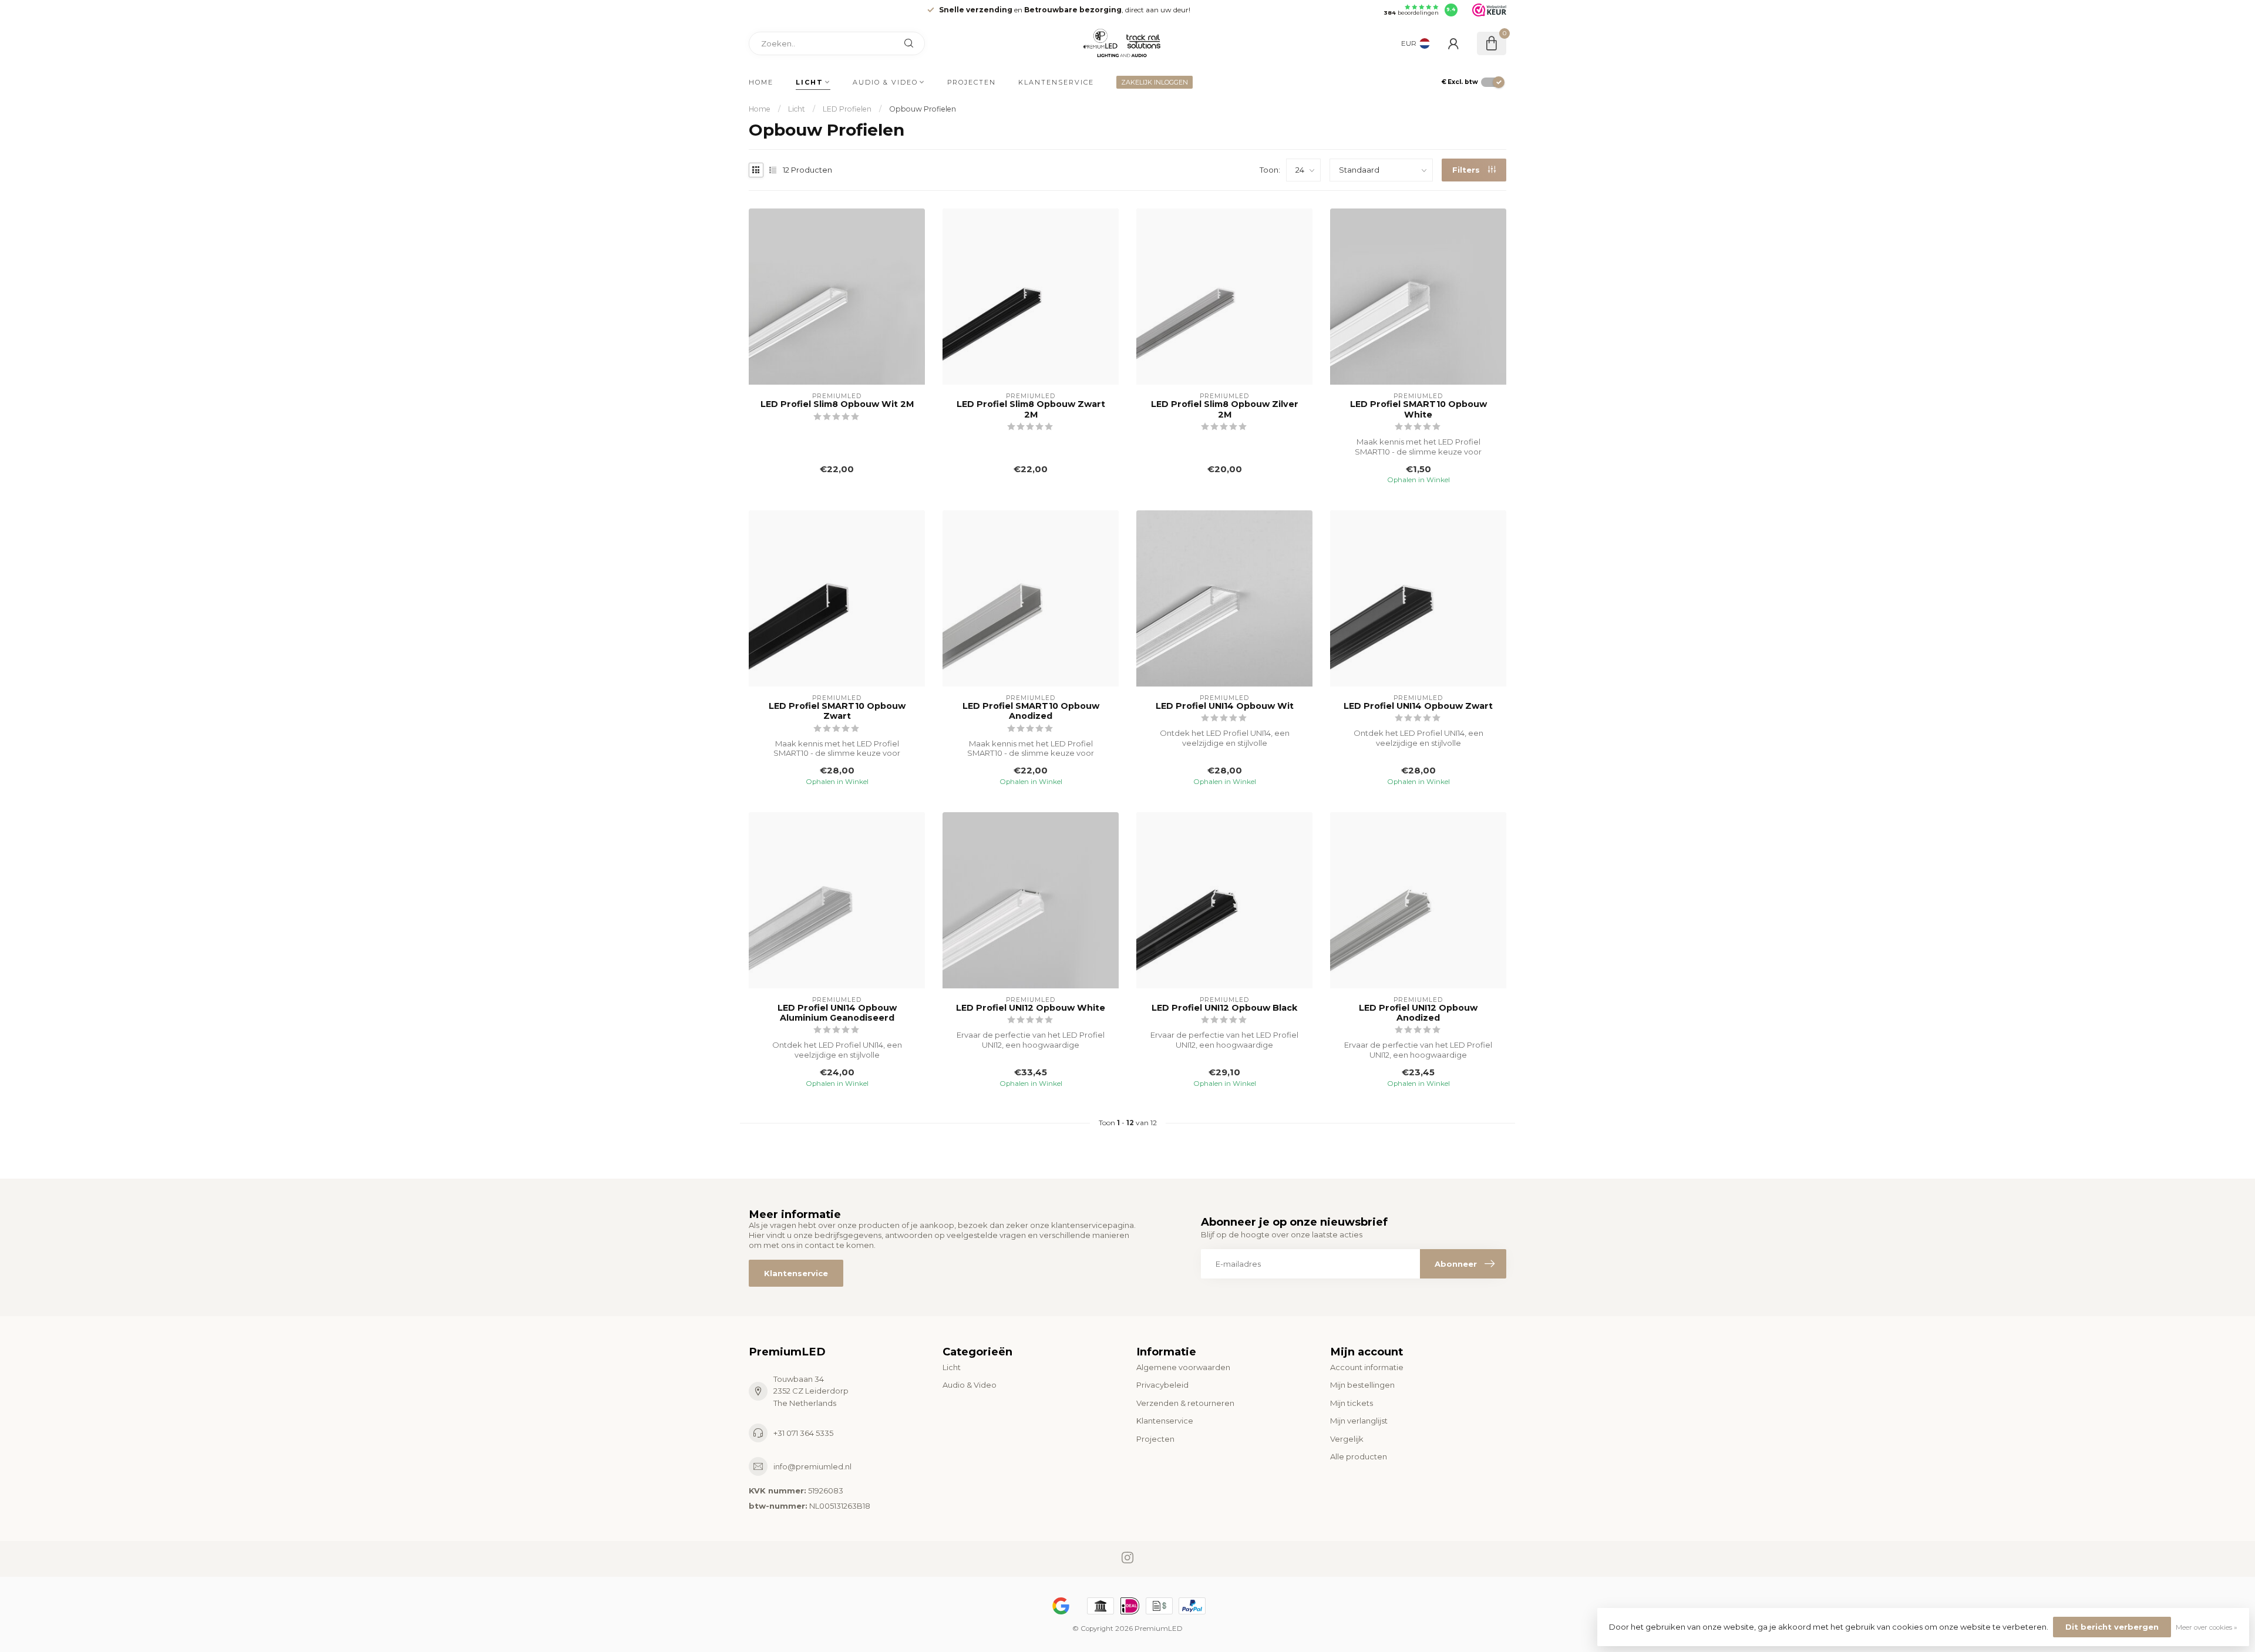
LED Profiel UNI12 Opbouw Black (1224, 1008)
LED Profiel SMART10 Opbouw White (1418, 409)
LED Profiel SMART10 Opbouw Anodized (1031, 711)
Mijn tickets (1352, 1403)
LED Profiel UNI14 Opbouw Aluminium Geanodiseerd (837, 1013)
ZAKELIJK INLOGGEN (1155, 82)
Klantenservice (1056, 82)
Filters (1467, 170)
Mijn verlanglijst (1359, 1421)
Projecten (972, 82)
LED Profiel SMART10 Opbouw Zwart (837, 711)
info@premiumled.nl (812, 1466)
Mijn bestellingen (1362, 1385)
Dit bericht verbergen (2112, 1627)
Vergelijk (1347, 1439)
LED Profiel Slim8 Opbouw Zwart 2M (1031, 409)
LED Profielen (847, 109)
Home (761, 82)
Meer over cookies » (2207, 1627)
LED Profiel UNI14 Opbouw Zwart (1418, 706)
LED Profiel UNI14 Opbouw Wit (1225, 706)
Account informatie (1367, 1367)
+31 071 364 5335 (803, 1433)
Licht (810, 82)
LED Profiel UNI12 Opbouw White (1031, 1008)
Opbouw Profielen (923, 109)
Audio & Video (885, 82)
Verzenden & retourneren (1185, 1403)
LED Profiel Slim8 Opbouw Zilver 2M (1225, 409)
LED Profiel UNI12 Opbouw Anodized (1418, 1013)
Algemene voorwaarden (1183, 1367)
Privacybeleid (1162, 1385)
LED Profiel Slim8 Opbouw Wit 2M (837, 404)
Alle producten (1359, 1456)
